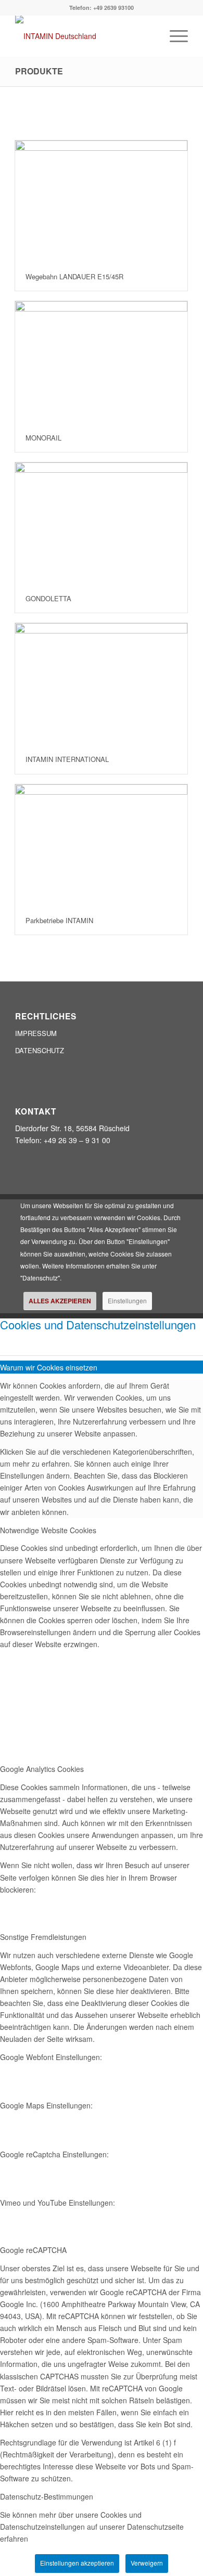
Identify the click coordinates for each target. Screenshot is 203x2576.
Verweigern (147, 2563)
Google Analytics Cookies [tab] (42, 1769)
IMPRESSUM (36, 1033)
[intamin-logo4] (84, 36)
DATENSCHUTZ (40, 1050)
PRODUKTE (39, 71)
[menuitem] (174, 36)
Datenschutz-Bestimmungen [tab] (47, 2496)
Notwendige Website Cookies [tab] (48, 1530)
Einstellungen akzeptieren (77, 2563)
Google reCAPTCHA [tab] (33, 2250)
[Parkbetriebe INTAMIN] (101, 845)
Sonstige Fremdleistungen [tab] (43, 1937)
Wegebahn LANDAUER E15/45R (74, 276)
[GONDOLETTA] (101, 523)
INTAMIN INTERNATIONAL (67, 759)
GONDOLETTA (48, 598)
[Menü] (174, 36)
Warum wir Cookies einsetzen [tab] (49, 1367)
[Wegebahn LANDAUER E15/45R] (101, 202)
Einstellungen (127, 1300)
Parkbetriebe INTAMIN (59, 920)
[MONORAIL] (101, 362)
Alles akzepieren (60, 1301)
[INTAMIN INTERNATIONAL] (101, 684)
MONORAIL (43, 438)
